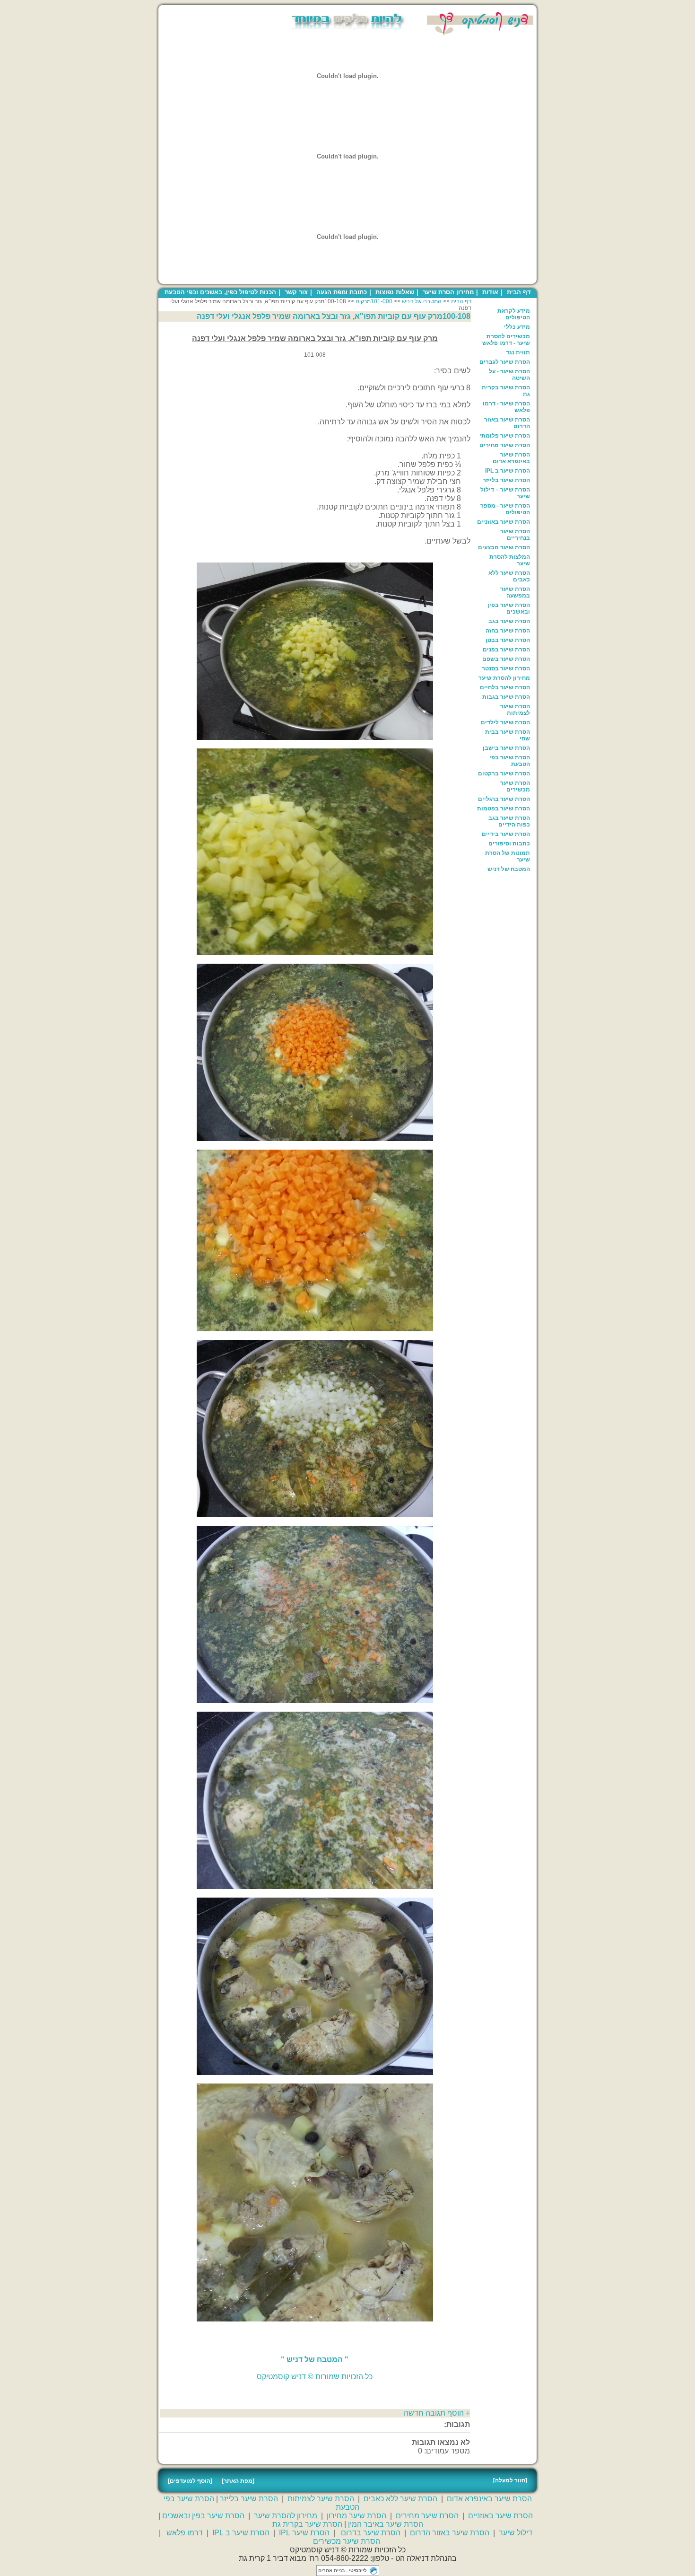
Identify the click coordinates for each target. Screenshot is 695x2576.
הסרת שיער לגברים (505, 362)
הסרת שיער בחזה (508, 631)
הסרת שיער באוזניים (504, 522)
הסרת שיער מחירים (505, 445)
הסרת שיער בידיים (506, 834)
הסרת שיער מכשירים (515, 786)
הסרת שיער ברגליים (504, 799)
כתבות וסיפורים (509, 844)
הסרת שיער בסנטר (506, 668)
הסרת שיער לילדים (505, 722)
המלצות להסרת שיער (510, 560)
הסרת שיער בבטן (508, 640)
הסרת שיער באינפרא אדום (511, 458)
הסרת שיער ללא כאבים (509, 576)
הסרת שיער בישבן (506, 748)
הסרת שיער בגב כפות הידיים (509, 821)
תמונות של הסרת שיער (508, 856)
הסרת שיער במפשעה (515, 592)
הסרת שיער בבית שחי (508, 735)
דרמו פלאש (185, 2533)
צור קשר (296, 292)
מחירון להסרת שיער (504, 678)
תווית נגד (518, 352)
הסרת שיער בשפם (506, 659)
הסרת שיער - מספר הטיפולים (505, 509)
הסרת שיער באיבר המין (386, 2524)
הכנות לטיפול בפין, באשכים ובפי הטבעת (220, 292)
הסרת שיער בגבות (506, 697)
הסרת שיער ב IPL (508, 471)
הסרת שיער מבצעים (504, 547)
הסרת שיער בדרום (371, 2533)
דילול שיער (516, 2533)
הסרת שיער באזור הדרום (507, 423)
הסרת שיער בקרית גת (506, 391)
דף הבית (519, 292)
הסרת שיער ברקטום (504, 774)
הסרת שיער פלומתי (505, 436)
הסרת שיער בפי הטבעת (510, 761)
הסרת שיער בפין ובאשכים (509, 608)
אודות (490, 292)
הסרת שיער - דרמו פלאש (506, 407)
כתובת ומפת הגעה (342, 292)
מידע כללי (517, 327)
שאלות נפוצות (395, 292)
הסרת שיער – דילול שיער (505, 493)
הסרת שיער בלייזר (506, 480)
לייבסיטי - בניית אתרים (343, 2571)
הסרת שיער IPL (304, 2533)
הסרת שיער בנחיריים (515, 535)
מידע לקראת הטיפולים (514, 314)
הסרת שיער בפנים (506, 650)
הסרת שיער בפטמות (504, 809)
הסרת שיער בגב (509, 621)
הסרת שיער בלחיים (505, 687)
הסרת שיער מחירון (356, 2516)
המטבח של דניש (509, 869)
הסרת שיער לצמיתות (515, 710)
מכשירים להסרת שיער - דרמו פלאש (506, 340)
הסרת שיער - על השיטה (509, 375)
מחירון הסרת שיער (448, 292)
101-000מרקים (374, 301)
